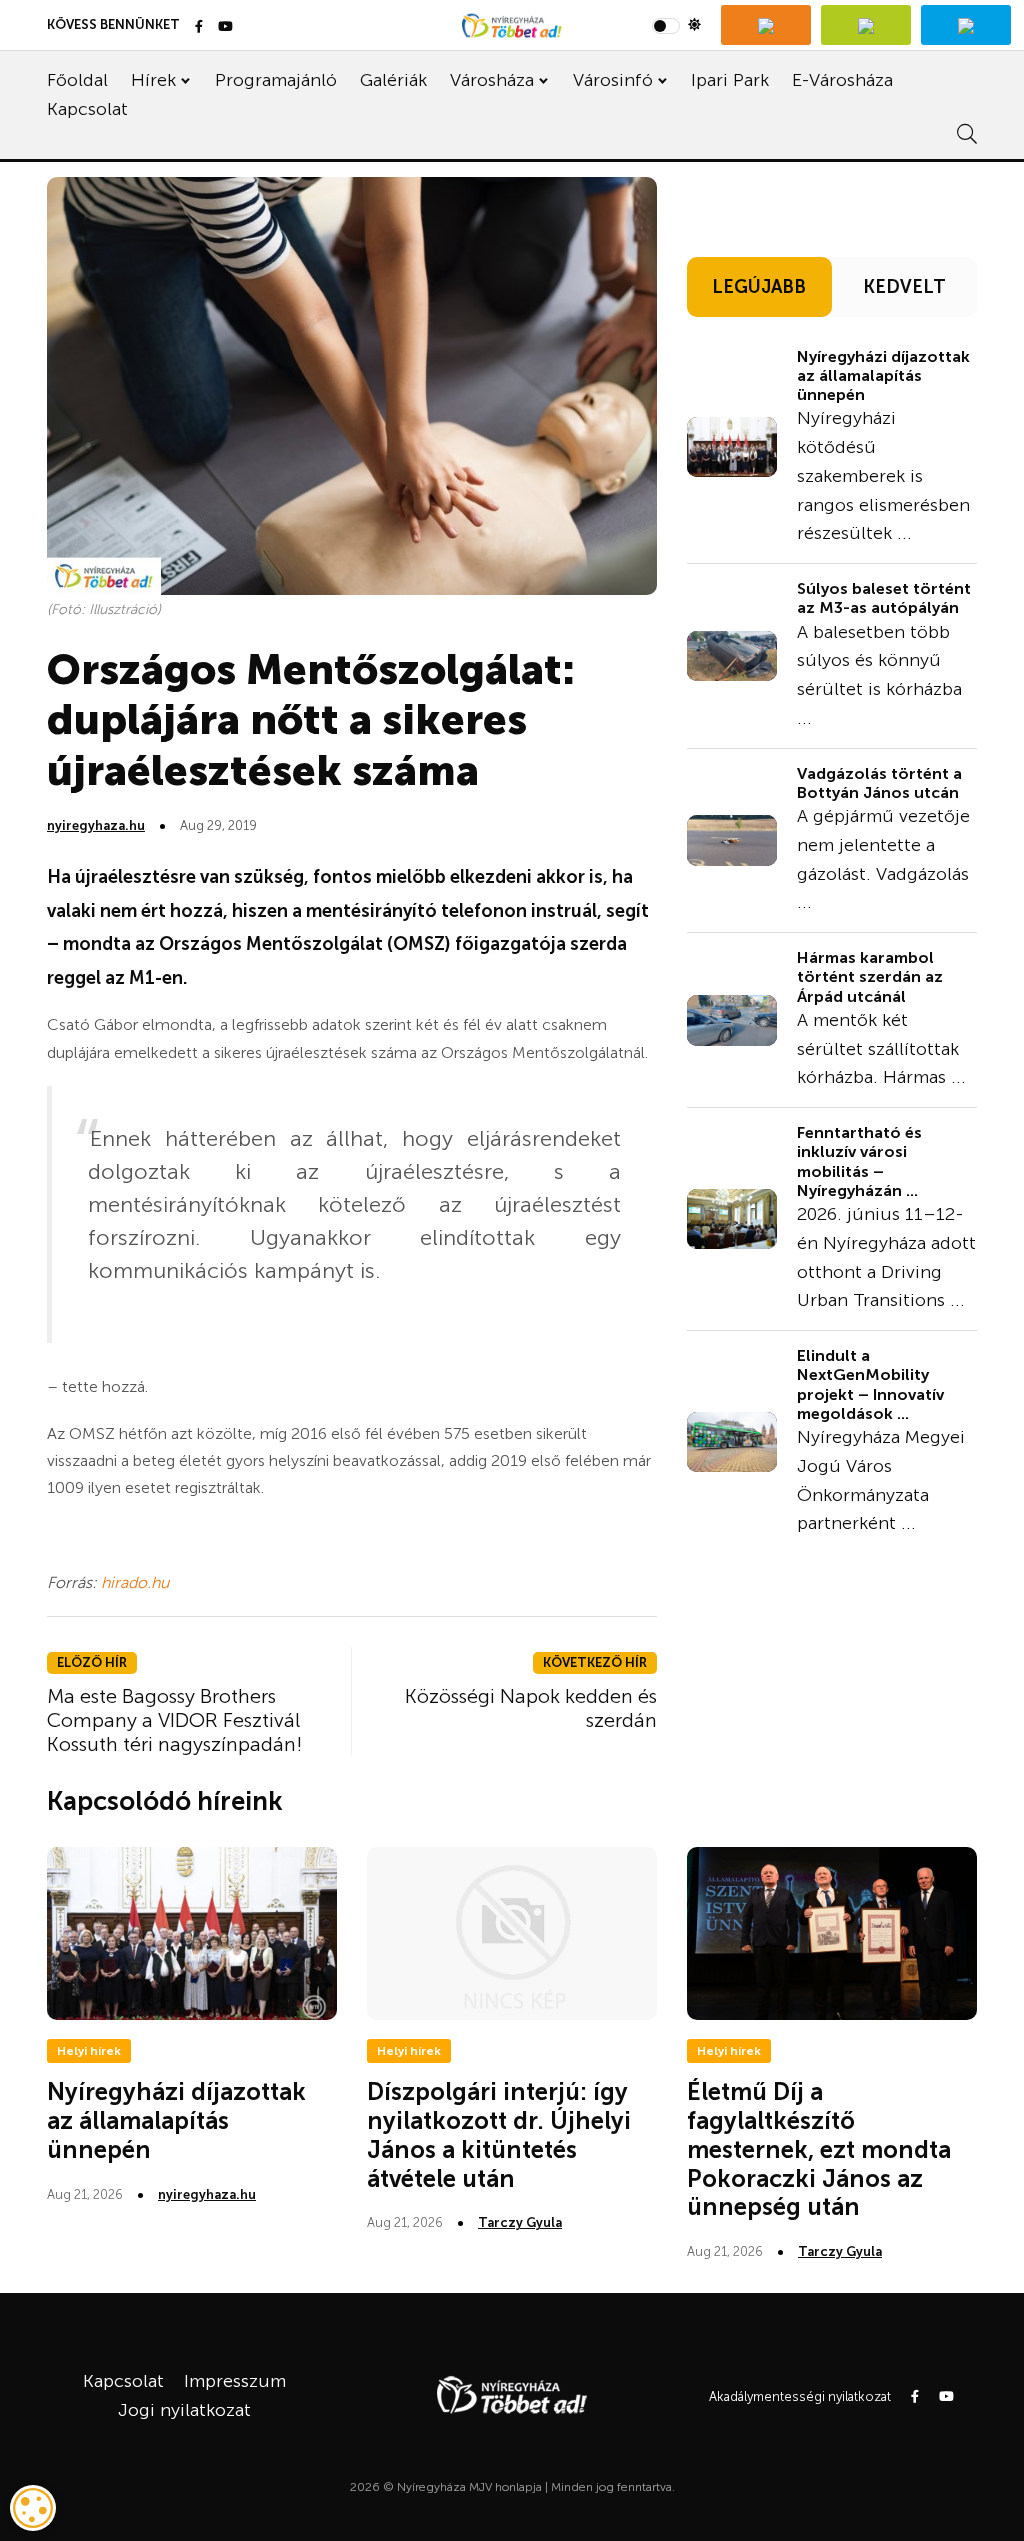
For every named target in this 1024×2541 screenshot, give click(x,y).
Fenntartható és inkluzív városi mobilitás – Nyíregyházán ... (859, 1161)
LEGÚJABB (759, 287)
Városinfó (613, 80)
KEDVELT (904, 287)
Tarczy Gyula (520, 2222)
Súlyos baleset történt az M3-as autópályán (884, 598)
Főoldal (77, 80)
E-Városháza (842, 80)
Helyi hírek (89, 2051)
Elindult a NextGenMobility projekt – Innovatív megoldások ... (870, 1384)
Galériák (393, 80)
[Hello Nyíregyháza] (966, 25)
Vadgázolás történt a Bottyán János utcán (879, 783)
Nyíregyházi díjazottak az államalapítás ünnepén (883, 375)
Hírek (153, 80)
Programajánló (276, 80)
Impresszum (235, 2381)
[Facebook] (199, 27)
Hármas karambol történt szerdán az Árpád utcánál (870, 976)
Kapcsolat (87, 109)
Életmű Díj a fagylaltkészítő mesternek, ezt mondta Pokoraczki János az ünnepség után (819, 2149)
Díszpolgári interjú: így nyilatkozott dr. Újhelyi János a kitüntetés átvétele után (499, 2134)
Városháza (492, 80)
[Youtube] (225, 27)
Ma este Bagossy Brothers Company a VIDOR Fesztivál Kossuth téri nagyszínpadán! (175, 1720)
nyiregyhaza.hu (96, 825)
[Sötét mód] (676, 25)
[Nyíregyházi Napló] (866, 25)
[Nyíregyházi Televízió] (766, 25)
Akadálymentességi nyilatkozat (800, 2396)
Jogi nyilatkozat (184, 2410)
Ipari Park (730, 80)
